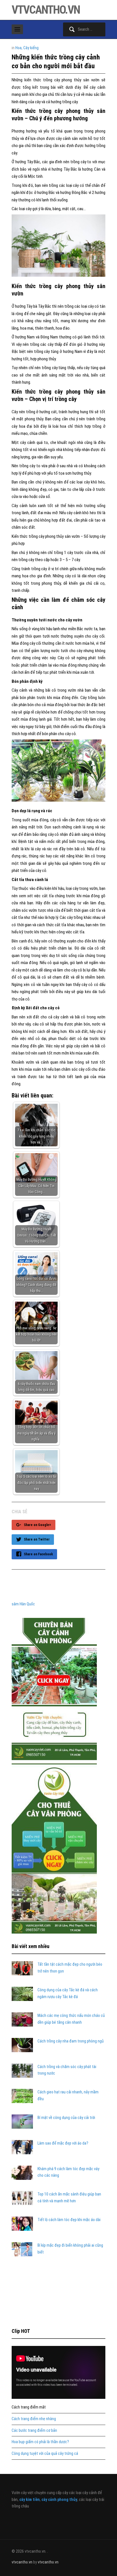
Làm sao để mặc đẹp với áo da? (63, 2143)
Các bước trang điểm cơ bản (34, 2430)
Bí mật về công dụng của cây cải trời (66, 2118)
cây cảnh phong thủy (59, 2499)
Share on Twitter (37, 1539)
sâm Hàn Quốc (23, 1604)
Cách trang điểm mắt (29, 2407)
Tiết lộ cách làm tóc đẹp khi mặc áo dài (69, 2220)
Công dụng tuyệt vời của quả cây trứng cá (45, 2453)
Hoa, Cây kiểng (27, 48)
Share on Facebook (38, 1554)
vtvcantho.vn (46, 10)
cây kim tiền (30, 2499)
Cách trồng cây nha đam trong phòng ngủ (71, 2041)
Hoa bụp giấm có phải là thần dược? (40, 2442)
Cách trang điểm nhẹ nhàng (34, 2419)
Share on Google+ (37, 1525)
